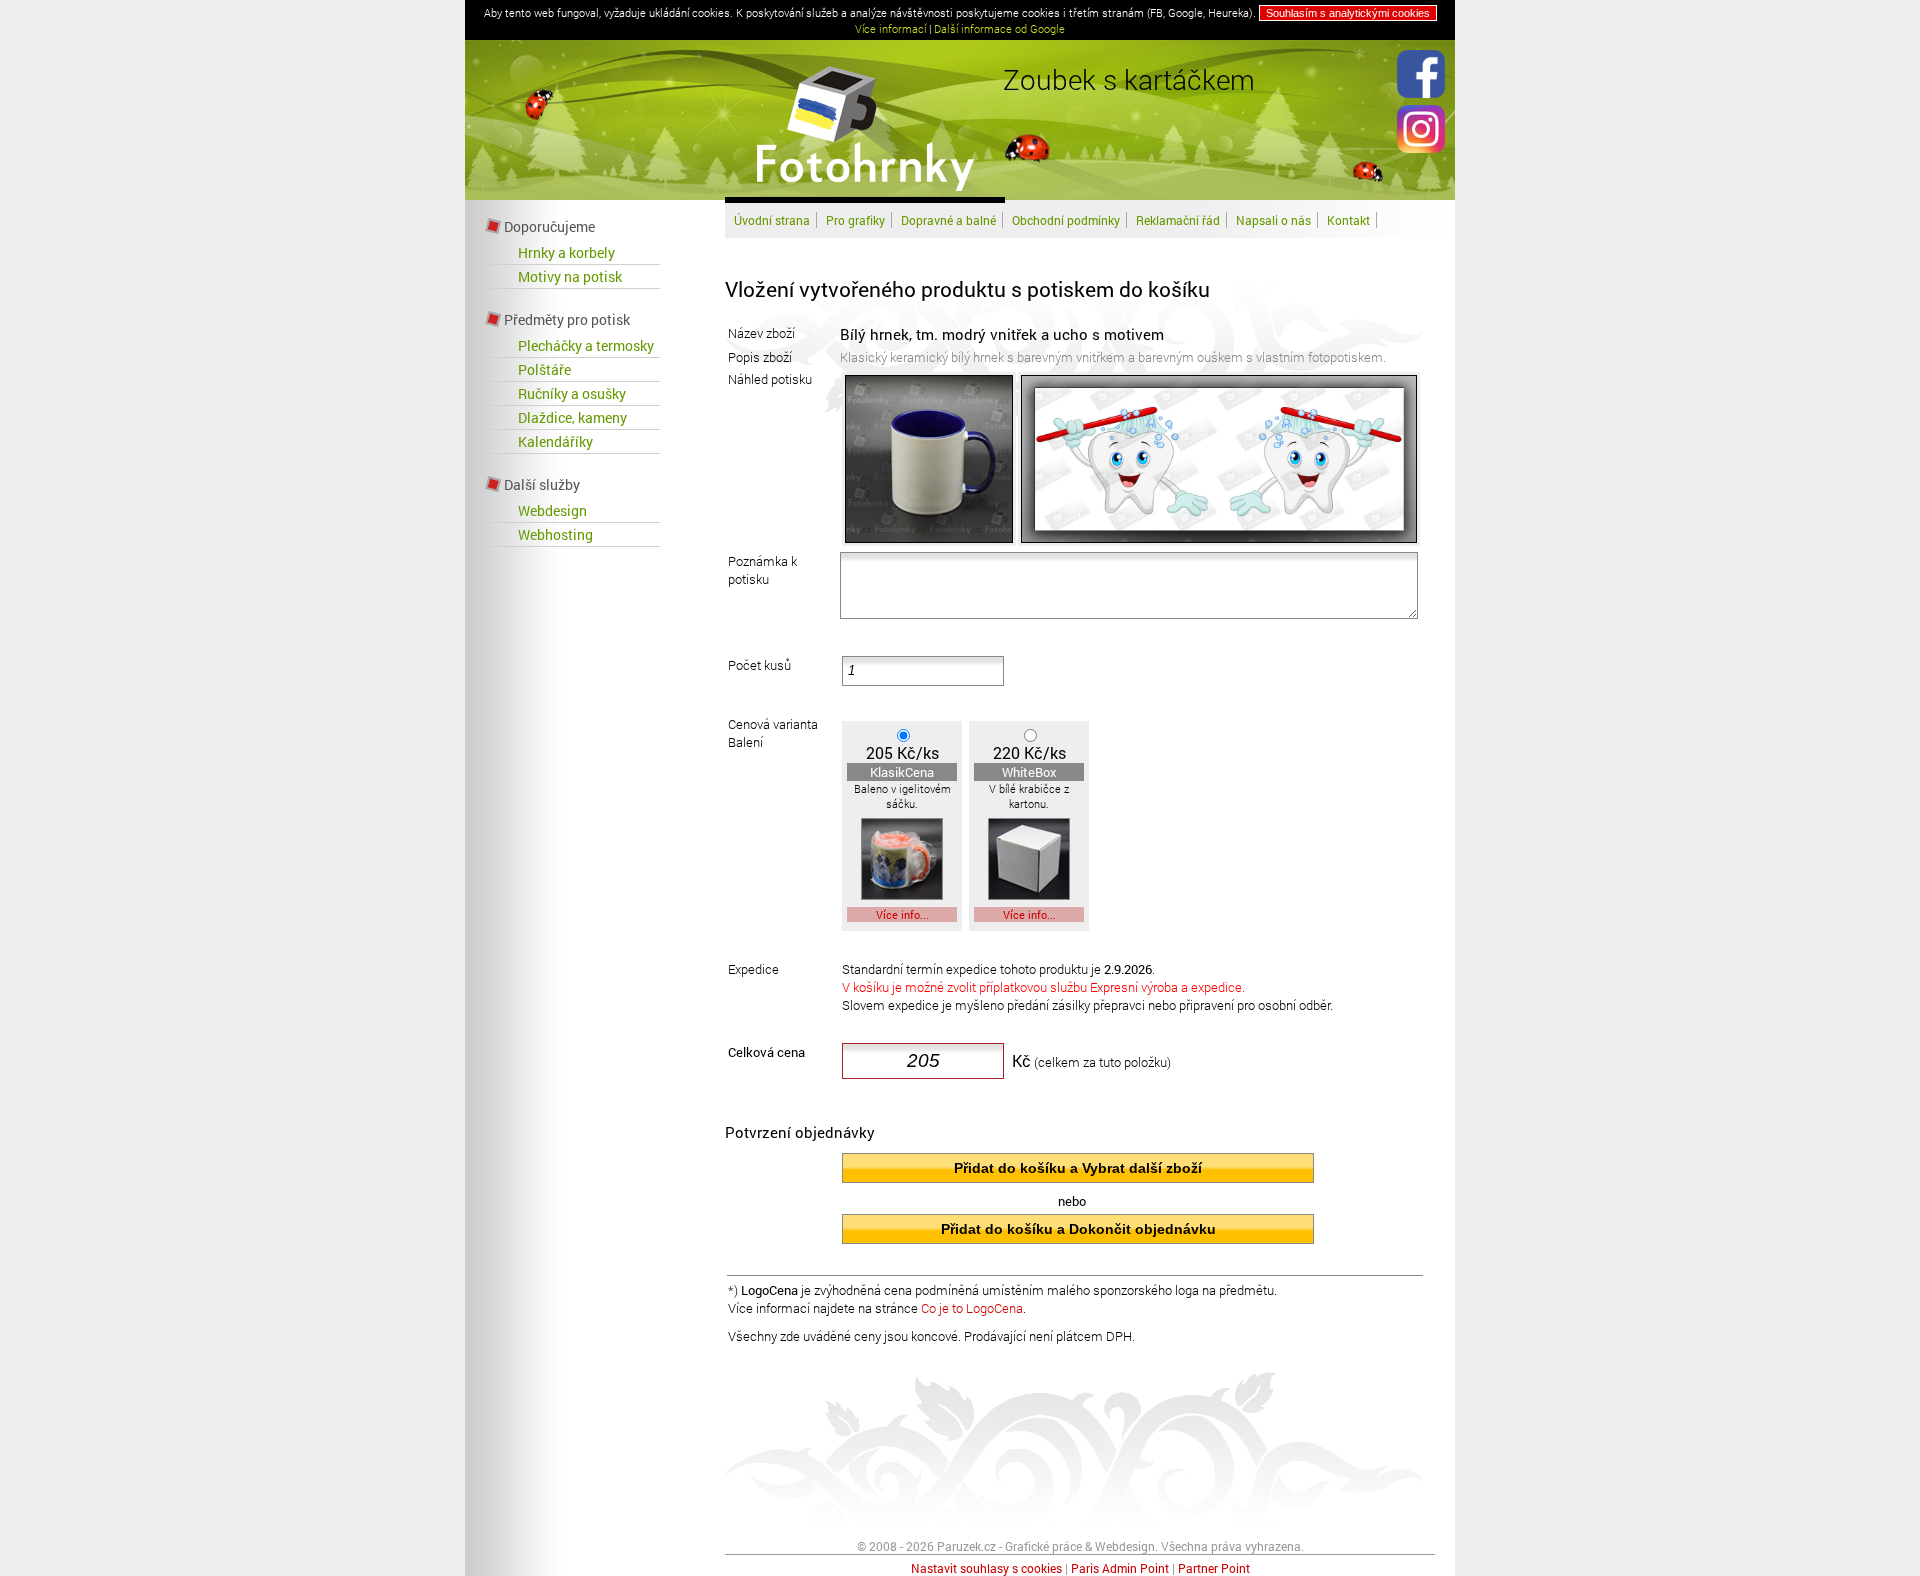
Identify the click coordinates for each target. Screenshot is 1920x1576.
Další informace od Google (999, 28)
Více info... (902, 914)
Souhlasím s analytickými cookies (1348, 13)
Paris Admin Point (1120, 1568)
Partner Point (1214, 1568)
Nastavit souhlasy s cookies (986, 1568)
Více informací (890, 28)
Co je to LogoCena (972, 1308)
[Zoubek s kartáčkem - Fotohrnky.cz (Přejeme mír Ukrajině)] (865, 194)
